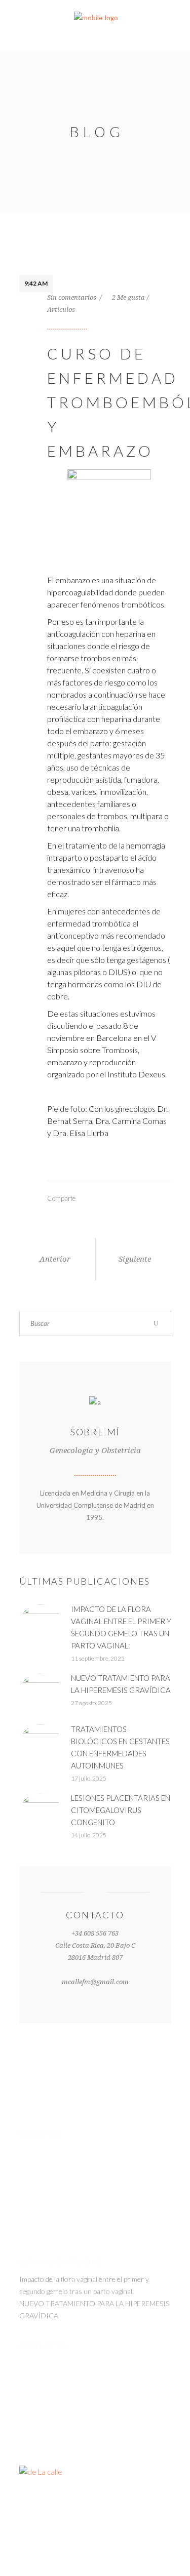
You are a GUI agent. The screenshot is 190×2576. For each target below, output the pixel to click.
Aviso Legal (149, 2539)
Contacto (155, 2551)
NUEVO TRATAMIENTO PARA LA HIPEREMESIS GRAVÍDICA (94, 2309)
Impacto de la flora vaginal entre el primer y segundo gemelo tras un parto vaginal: (84, 2285)
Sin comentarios (72, 297)
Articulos (61, 310)
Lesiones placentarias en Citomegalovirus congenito (121, 1810)
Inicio (62, 2539)
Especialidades (101, 2539)
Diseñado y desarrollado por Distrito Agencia (95, 2506)
